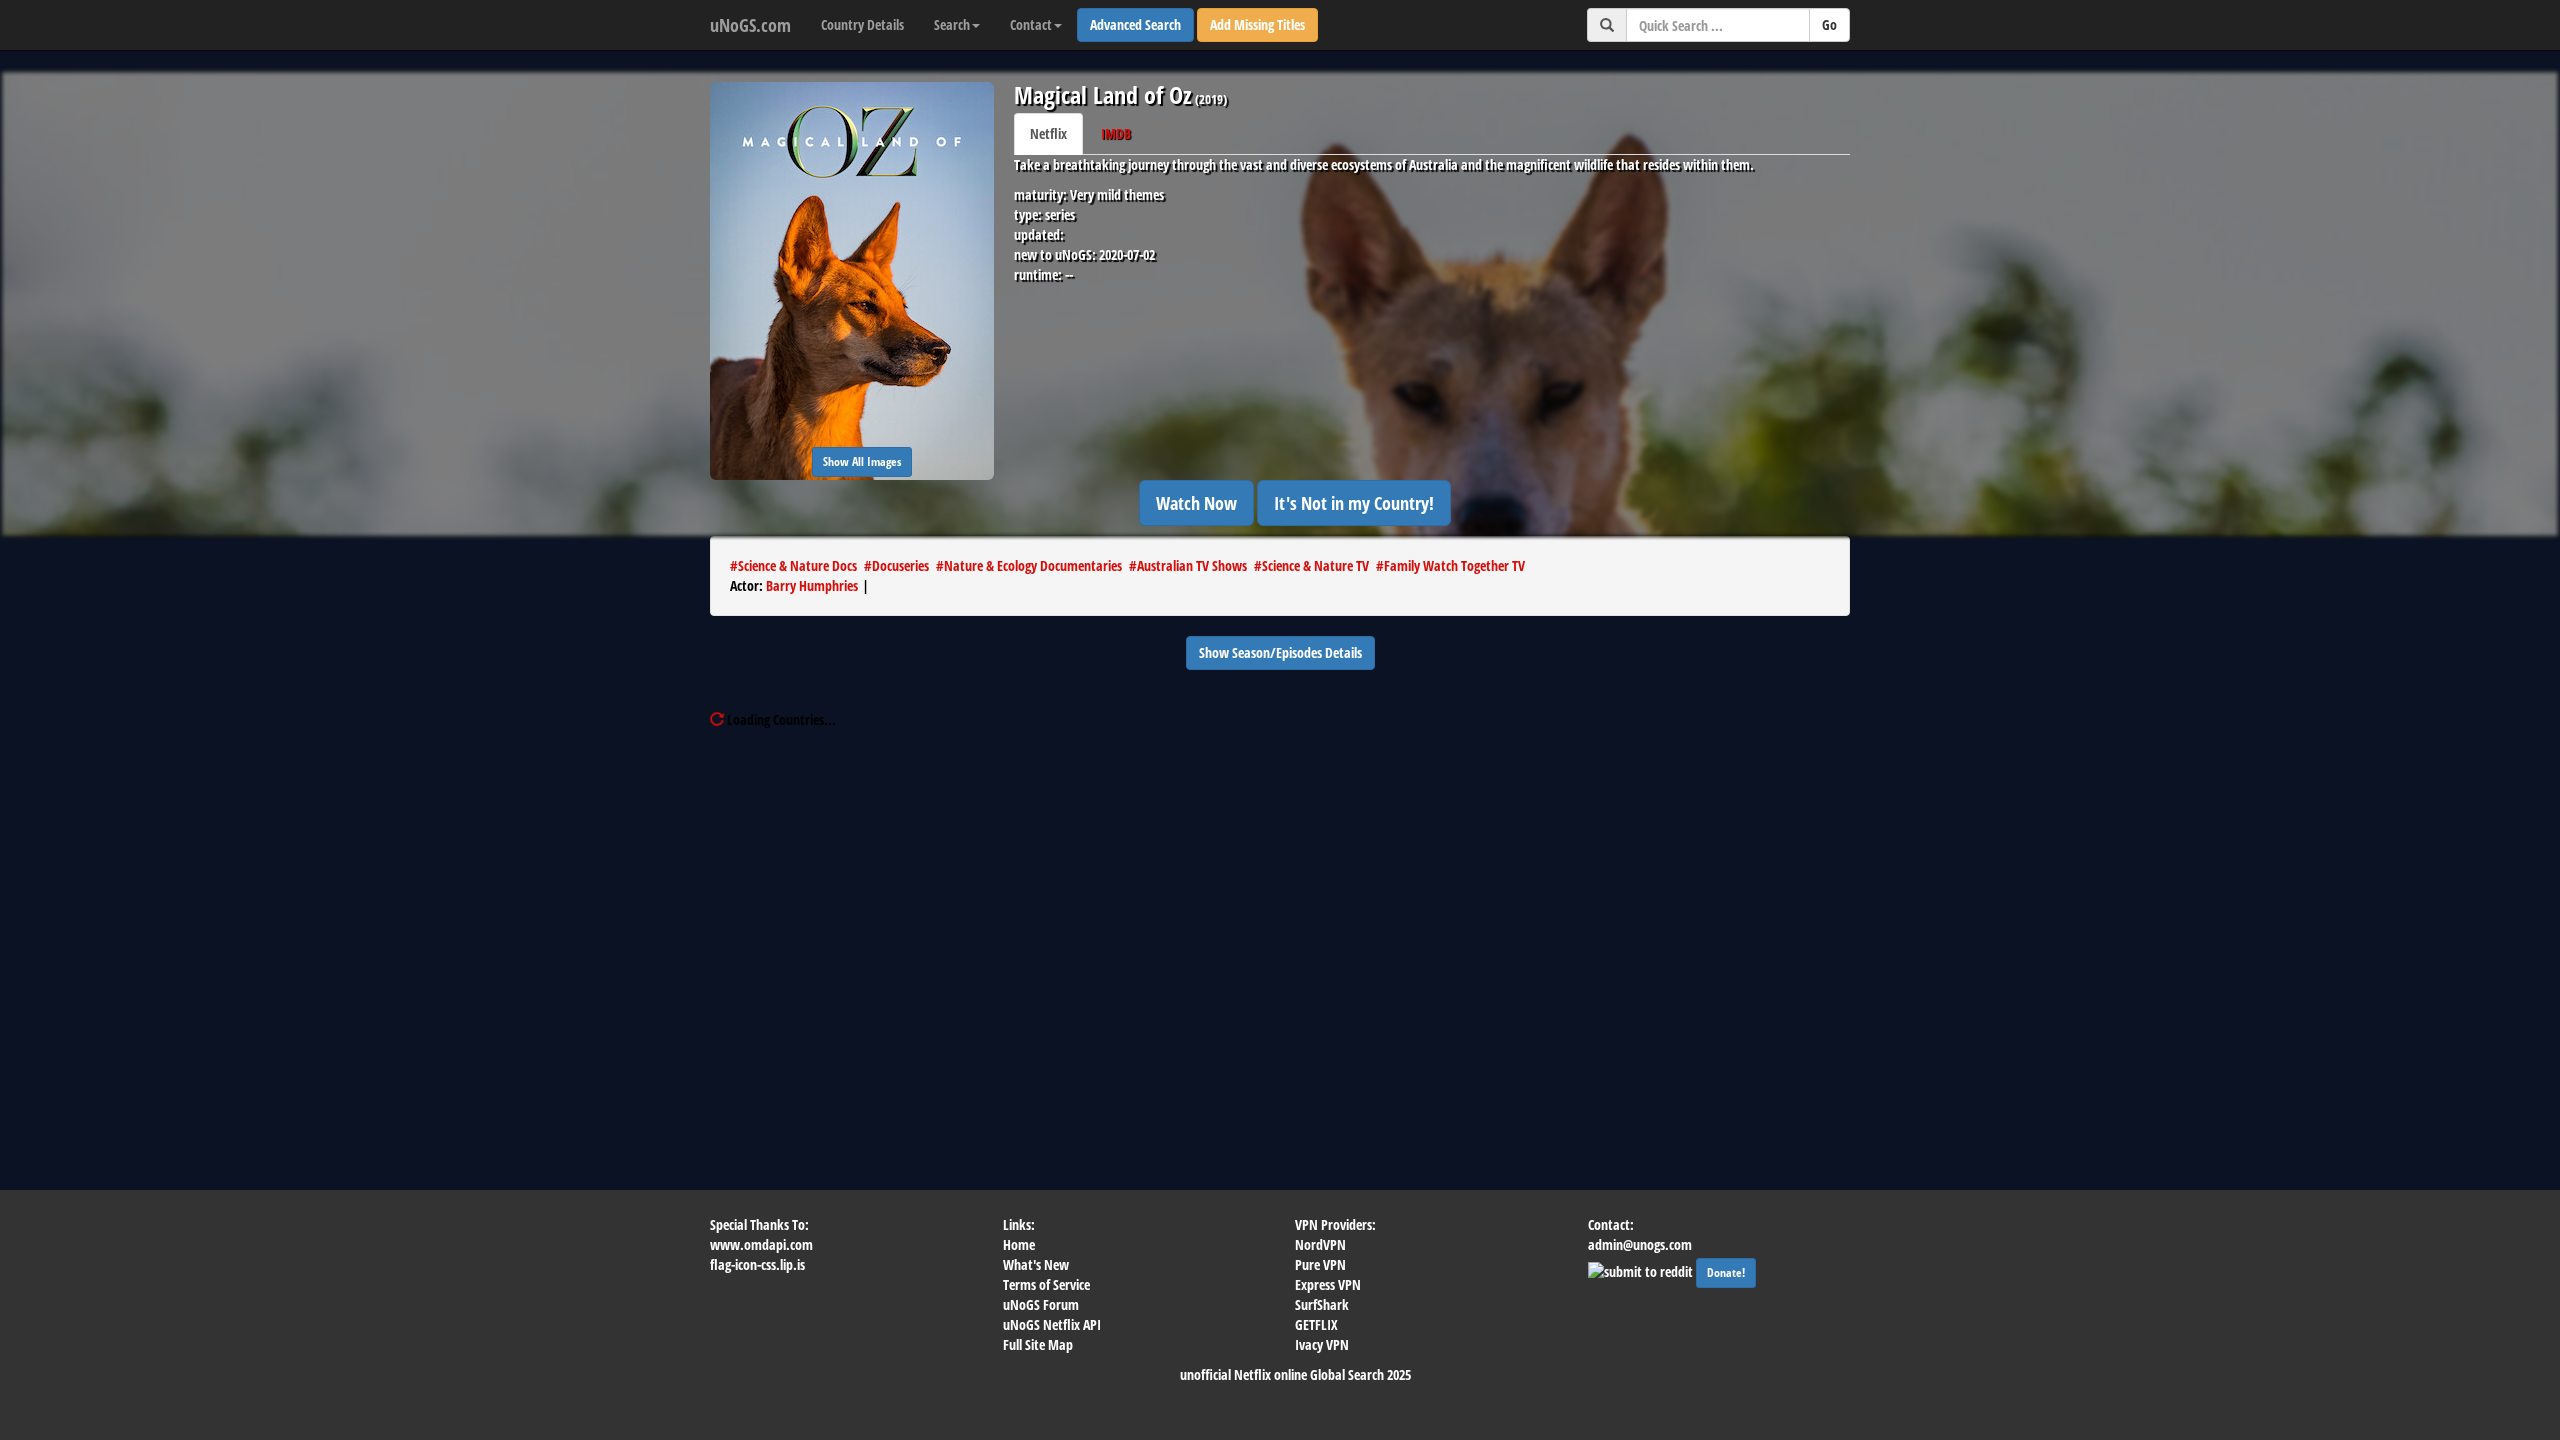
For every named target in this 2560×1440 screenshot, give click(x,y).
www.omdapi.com (761, 1244)
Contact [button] (1031, 24)
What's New (1036, 1264)
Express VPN (1328, 1284)
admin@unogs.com (1640, 1244)
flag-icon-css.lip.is (757, 1264)
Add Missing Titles (1257, 24)
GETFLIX (1316, 1324)
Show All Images (862, 461)
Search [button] (952, 24)
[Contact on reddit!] (1642, 1269)
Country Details (862, 24)
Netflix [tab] (1048, 133)
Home (1019, 1244)
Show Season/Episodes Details (1280, 652)
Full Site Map (1038, 1344)
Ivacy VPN (1322, 1344)
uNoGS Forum (1041, 1304)
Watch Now (1196, 503)
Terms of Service (1046, 1284)
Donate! (1726, 1272)
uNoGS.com (750, 25)
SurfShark (1322, 1304)
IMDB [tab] (1116, 133)
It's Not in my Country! (1354, 503)
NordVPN (1320, 1244)
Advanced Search (1135, 24)
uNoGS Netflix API (1052, 1324)
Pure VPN (1320, 1264)
